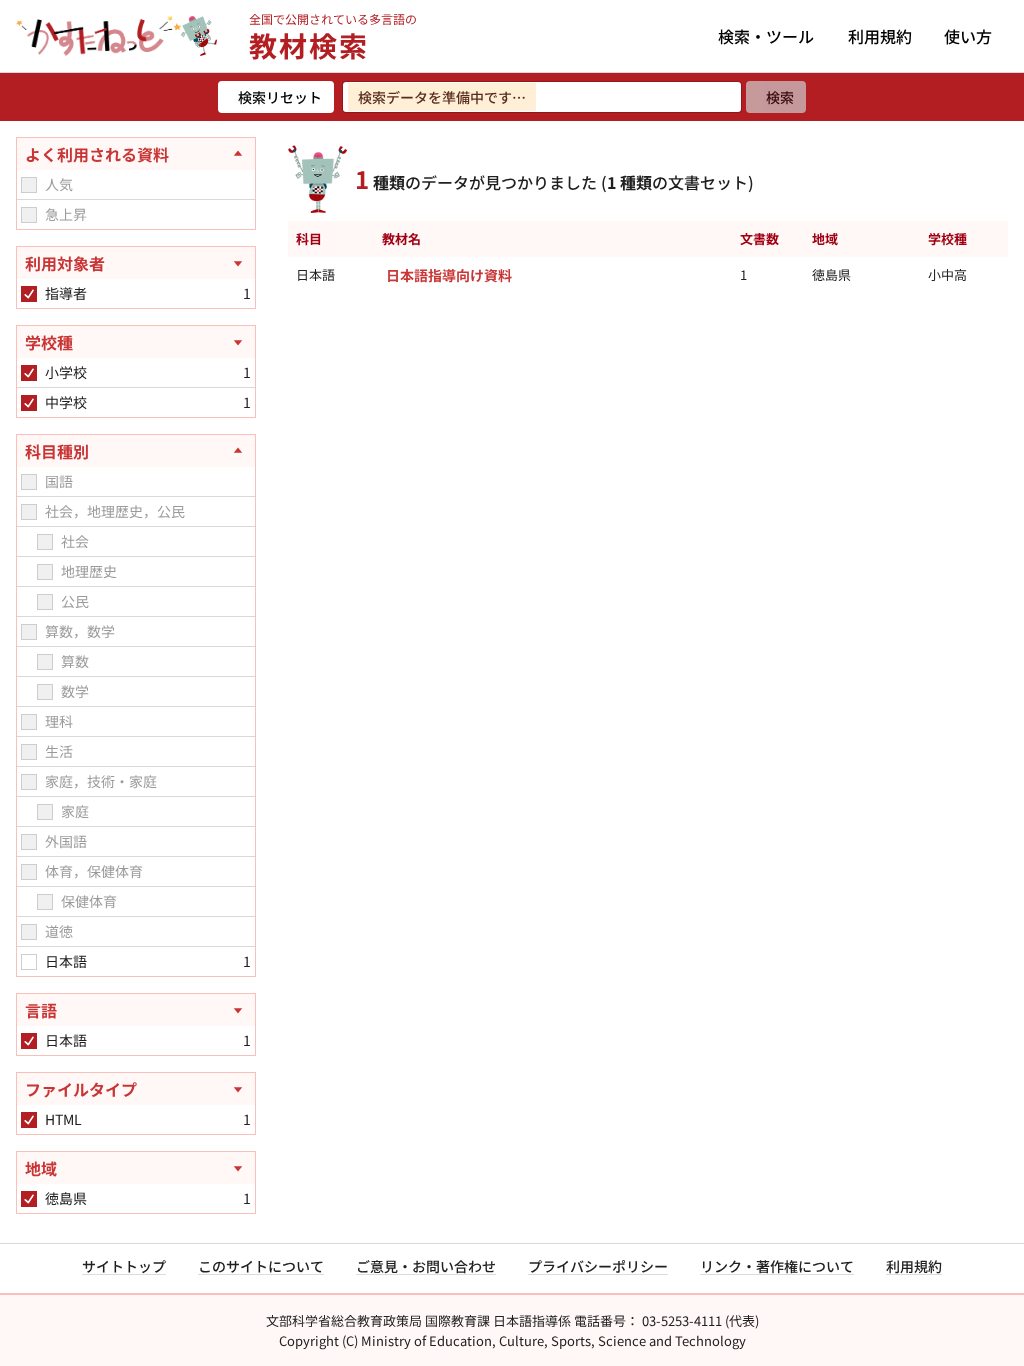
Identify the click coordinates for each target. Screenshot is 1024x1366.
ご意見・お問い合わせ (426, 1266)
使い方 (968, 36)
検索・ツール (766, 36)
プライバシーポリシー (598, 1266)
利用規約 (880, 36)
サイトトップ (124, 1266)
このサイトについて (261, 1266)
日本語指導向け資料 (449, 275)
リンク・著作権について (777, 1266)
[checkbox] (29, 185)
